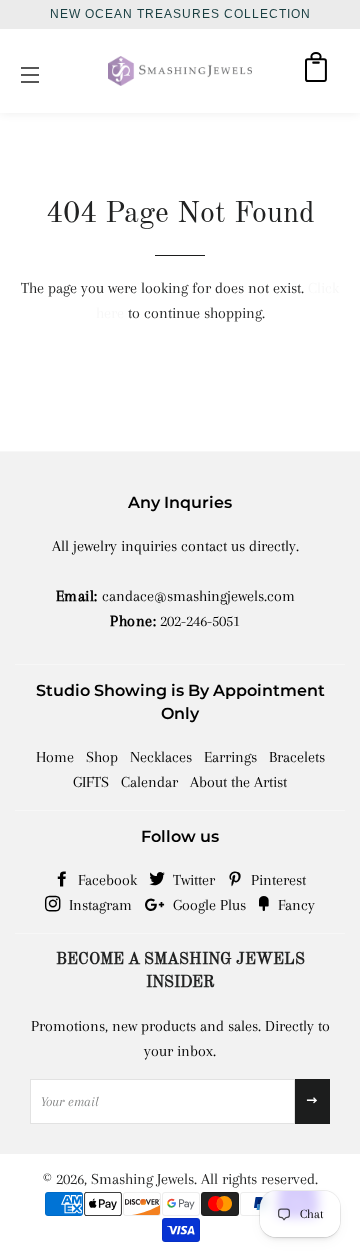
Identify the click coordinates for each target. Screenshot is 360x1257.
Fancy (294, 905)
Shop (102, 757)
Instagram (98, 905)
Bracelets (297, 757)
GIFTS (91, 782)
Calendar (149, 782)
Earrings (230, 757)
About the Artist (238, 782)
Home (55, 757)
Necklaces (161, 757)
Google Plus (207, 905)
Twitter (192, 880)
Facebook (105, 880)
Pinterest (276, 880)
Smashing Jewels (142, 1179)
